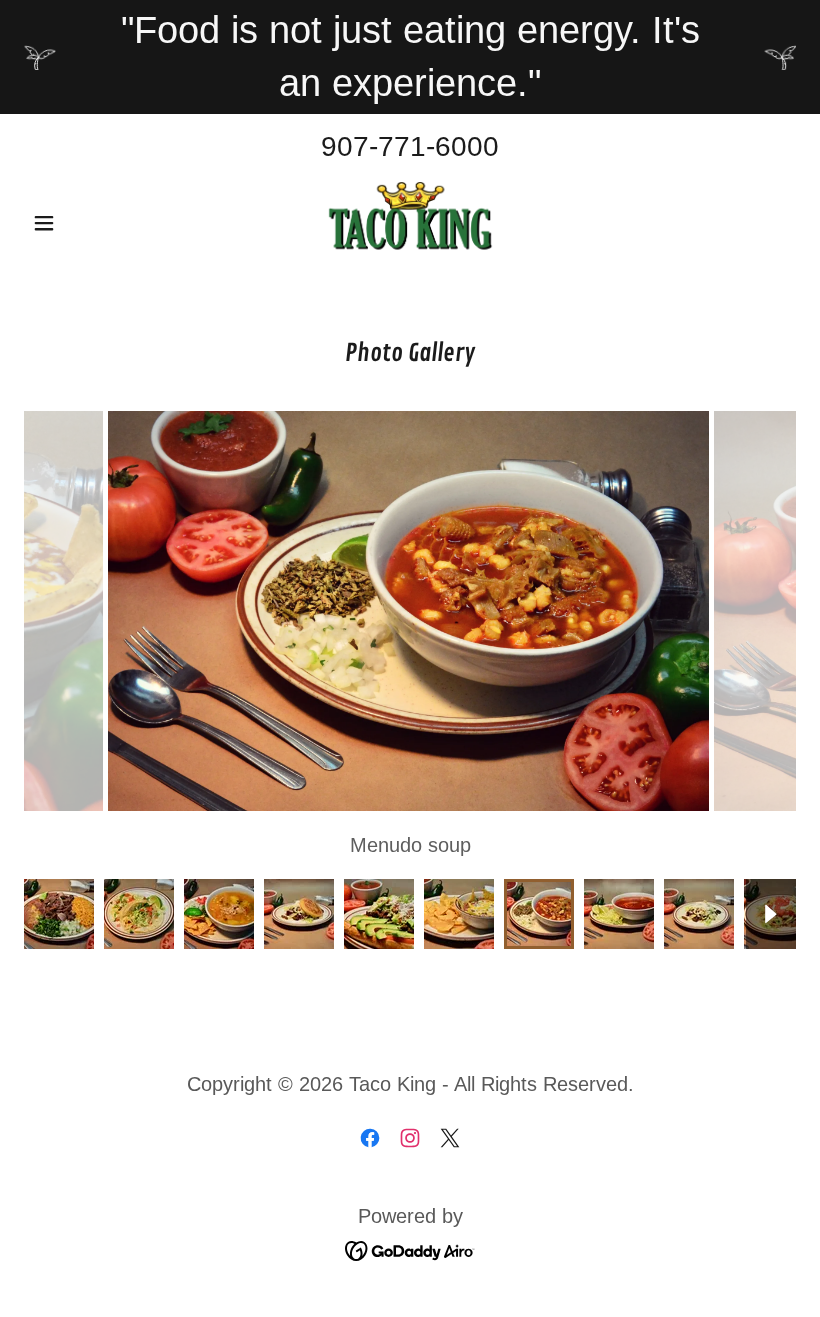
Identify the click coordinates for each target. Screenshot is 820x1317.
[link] (410, 221)
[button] (82, 223)
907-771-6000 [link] (410, 146)
